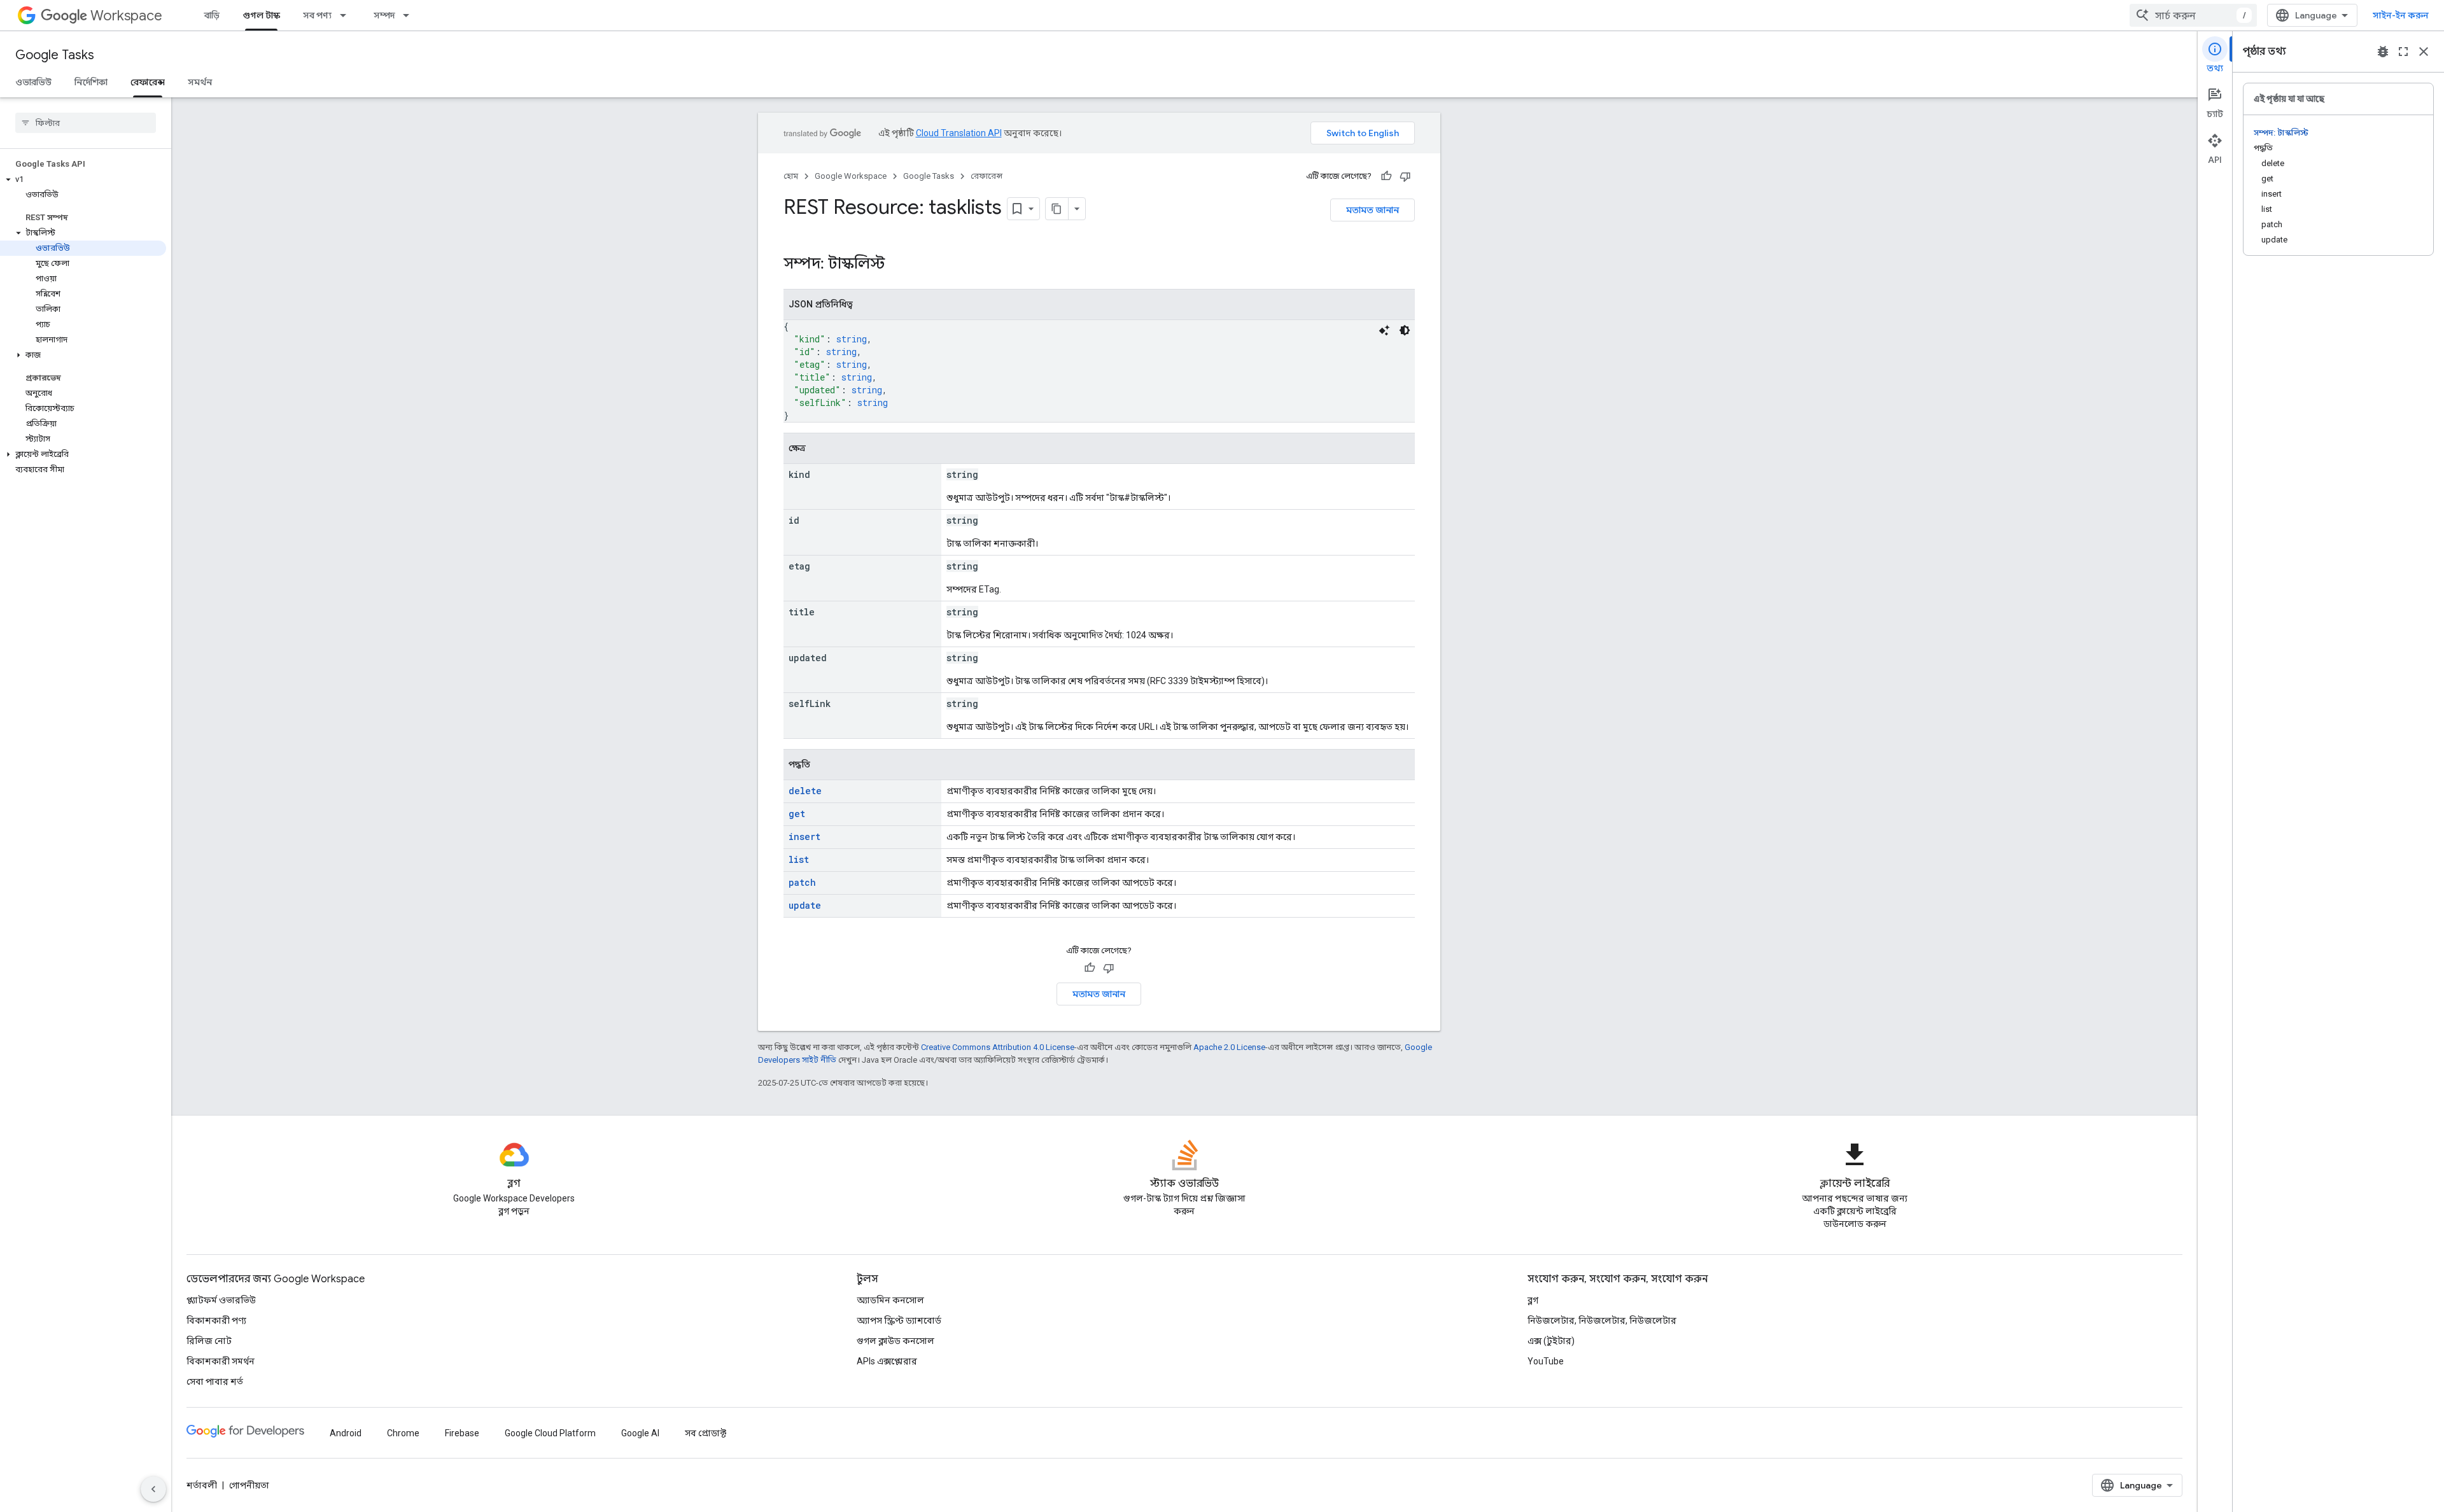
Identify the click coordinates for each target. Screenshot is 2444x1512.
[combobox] (2193, 15)
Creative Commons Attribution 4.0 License (998, 1047)
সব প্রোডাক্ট (706, 1433)
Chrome (403, 1433)
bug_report (2383, 52)
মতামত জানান (1373, 210)
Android (346, 1433)
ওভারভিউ (33, 82)
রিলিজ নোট (209, 1341)
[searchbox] (86, 123)
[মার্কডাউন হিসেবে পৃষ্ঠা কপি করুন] (1057, 209)
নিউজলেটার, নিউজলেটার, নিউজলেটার (1602, 1320)
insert (804, 836)
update (805, 905)
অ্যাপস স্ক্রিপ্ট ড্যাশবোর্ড (899, 1320)
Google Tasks (55, 55)
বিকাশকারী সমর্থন (221, 1361)
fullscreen (2403, 52)
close (2424, 52)
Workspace (126, 16)
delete (805, 791)
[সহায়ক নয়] (1405, 176)
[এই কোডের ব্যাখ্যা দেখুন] (1384, 330)
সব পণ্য (317, 15)
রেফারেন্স (148, 82)
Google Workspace (851, 176)
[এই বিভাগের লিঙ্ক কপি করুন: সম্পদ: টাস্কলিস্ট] (901, 265)
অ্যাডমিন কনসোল (890, 1300)
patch (802, 882)
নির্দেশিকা (91, 82)
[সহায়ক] (1386, 176)
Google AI (640, 1433)
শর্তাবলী (202, 1485)
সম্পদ (384, 15)
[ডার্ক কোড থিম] (1405, 330)
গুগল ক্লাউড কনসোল (895, 1341)
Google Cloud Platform (550, 1433)
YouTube (1546, 1361)
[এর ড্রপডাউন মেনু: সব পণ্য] (347, 15)
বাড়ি (212, 15)
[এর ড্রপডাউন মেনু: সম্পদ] (410, 15)
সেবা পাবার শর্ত (215, 1382)
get (797, 814)
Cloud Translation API (959, 133)
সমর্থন (200, 82)
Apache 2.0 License (1229, 1047)
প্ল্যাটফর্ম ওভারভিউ (221, 1300)
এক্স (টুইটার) (1551, 1341)
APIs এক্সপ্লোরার (887, 1361)
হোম (791, 176)
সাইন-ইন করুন (2401, 15)
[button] (83, 179)
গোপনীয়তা (249, 1485)
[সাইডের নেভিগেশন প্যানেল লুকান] (153, 1489)
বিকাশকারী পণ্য (216, 1320)
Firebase (462, 1433)
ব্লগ (1533, 1300)
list (799, 859)
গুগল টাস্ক (261, 15)
